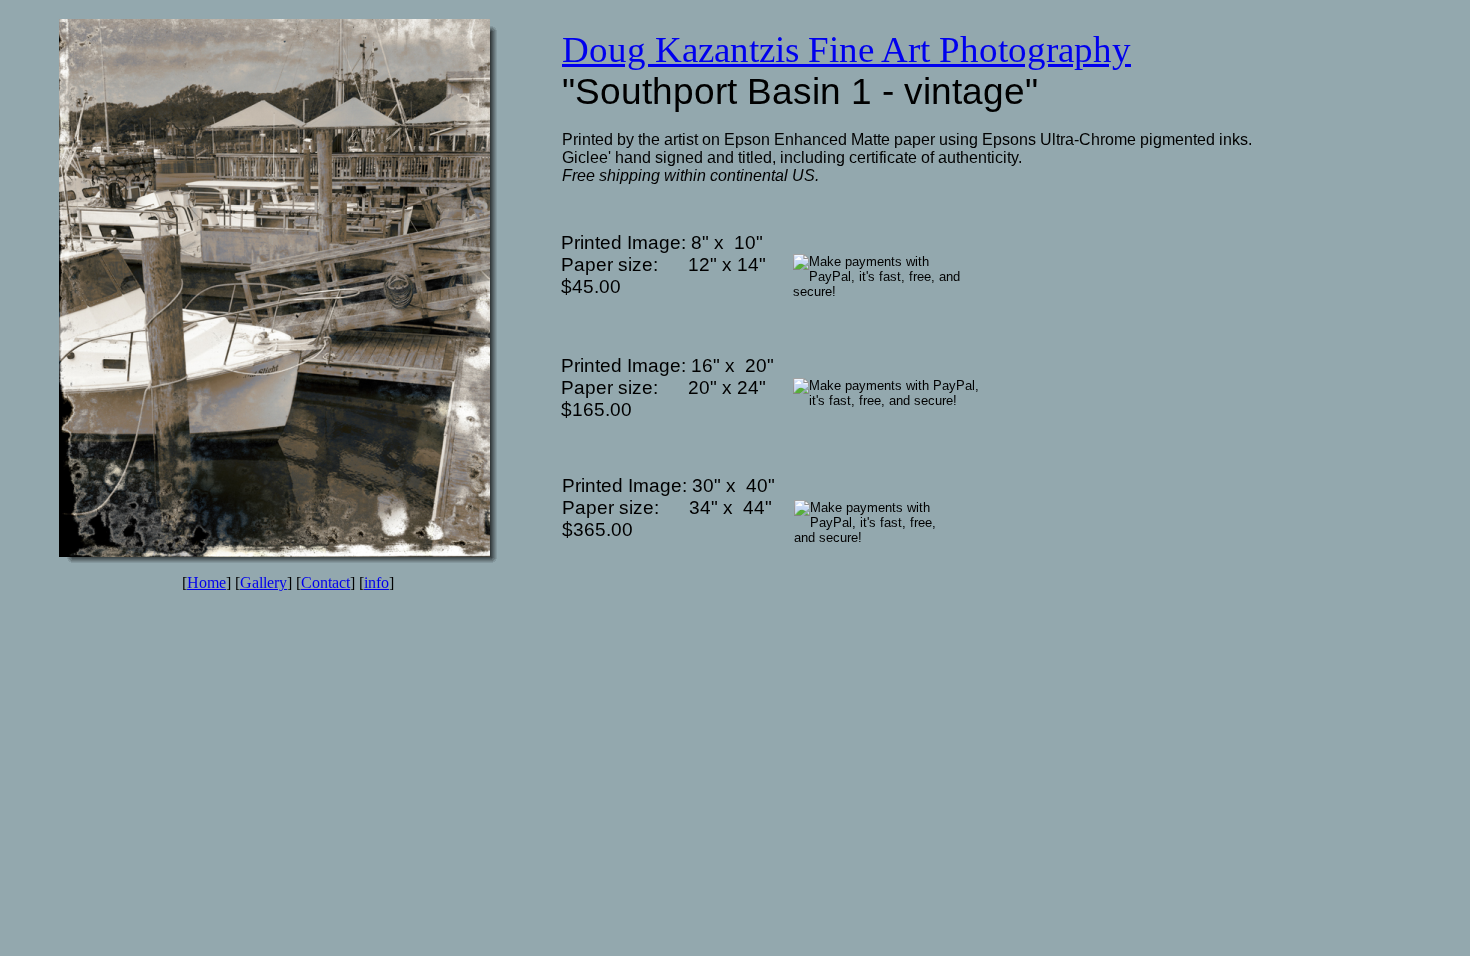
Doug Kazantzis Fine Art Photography (846, 49)
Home (206, 582)
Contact (325, 582)
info (376, 582)
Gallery (263, 582)
